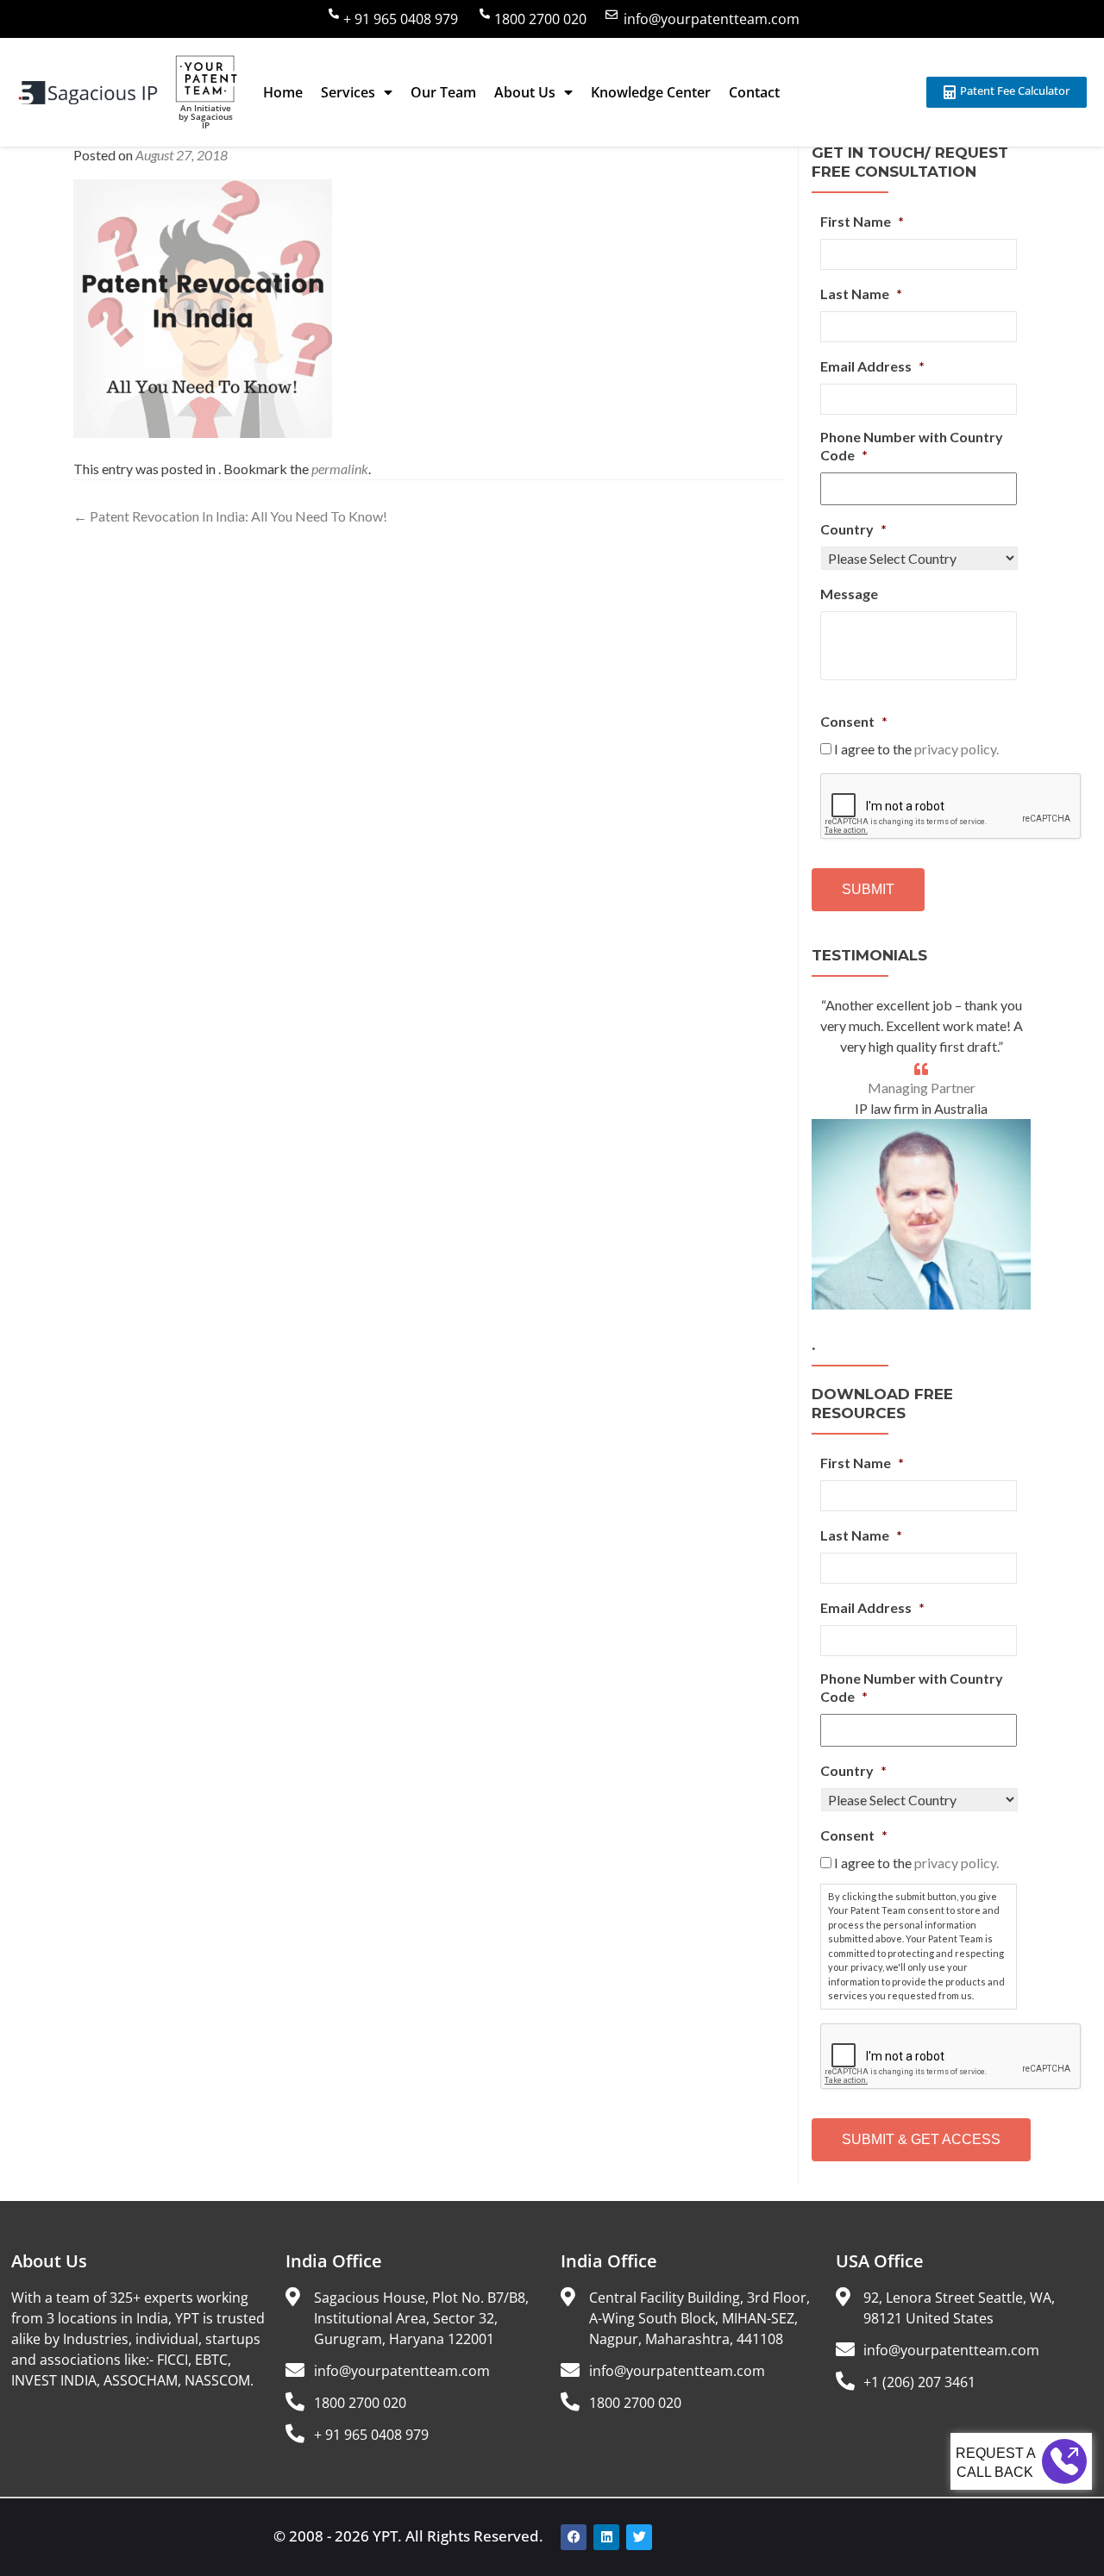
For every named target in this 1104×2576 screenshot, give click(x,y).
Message (849, 594)
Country (853, 529)
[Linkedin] (606, 2537)
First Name (862, 221)
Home (283, 92)
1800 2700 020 (540, 19)
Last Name (861, 294)
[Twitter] (639, 2537)
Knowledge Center (651, 92)
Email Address (872, 366)
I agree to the (916, 749)
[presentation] (951, 807)
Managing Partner (922, 1088)
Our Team (443, 92)
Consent (854, 721)
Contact (754, 92)
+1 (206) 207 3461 (919, 2382)
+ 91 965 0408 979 (401, 19)
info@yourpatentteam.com (712, 19)
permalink (340, 469)
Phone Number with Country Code (912, 446)
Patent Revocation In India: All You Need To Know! (230, 516)
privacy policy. (957, 749)
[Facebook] (574, 2537)
